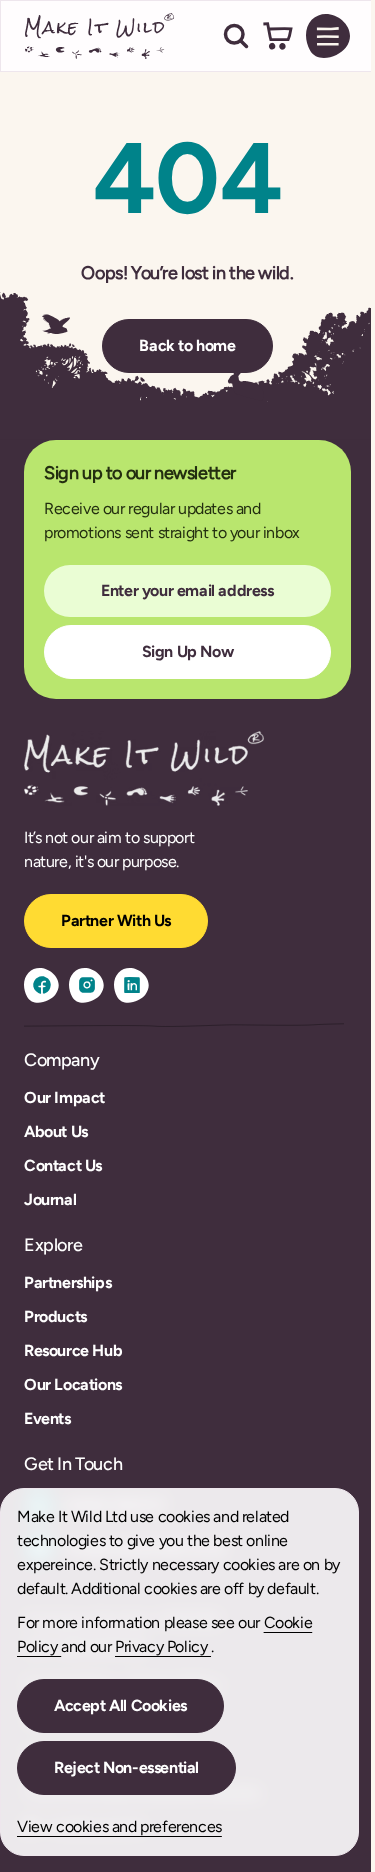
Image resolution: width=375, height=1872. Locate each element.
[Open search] (236, 36)
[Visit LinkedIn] (131, 985)
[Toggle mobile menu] (328, 36)
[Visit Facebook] (41, 985)
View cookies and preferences (119, 1826)
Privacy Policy (163, 1646)
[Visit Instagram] (86, 985)
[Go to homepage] (100, 36)
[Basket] (278, 36)
